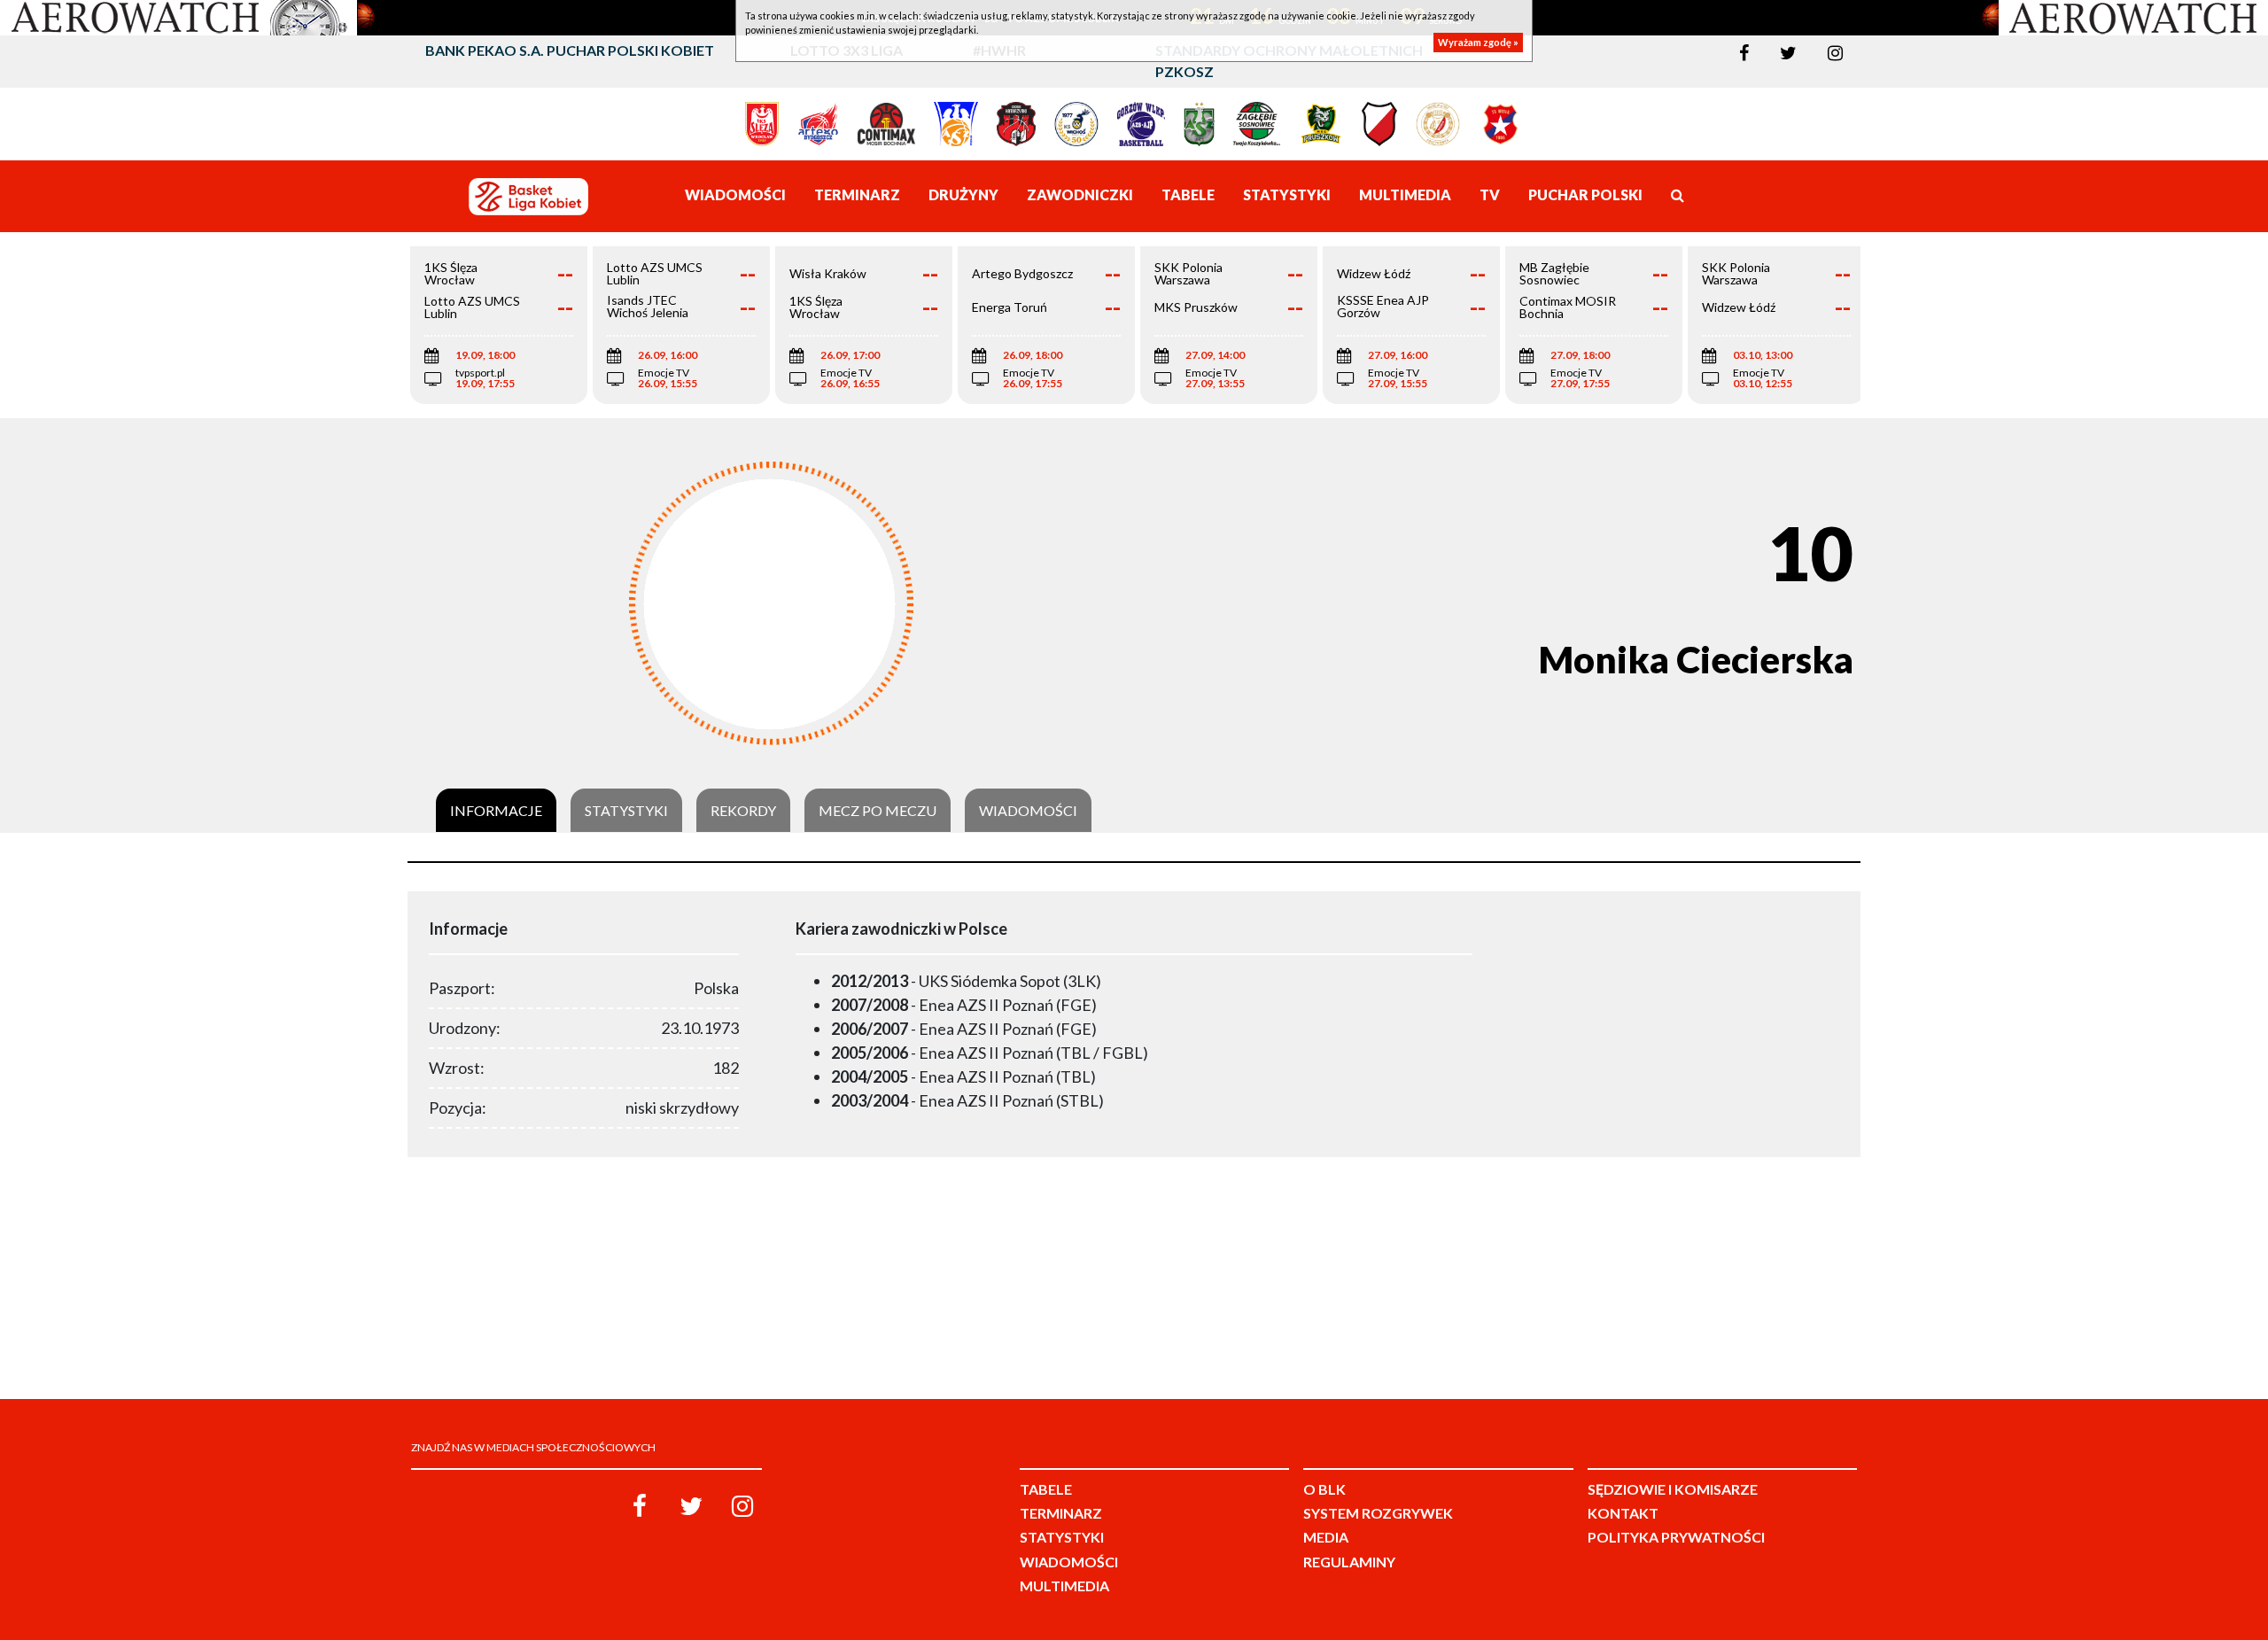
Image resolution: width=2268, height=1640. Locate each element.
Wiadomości (1028, 811)
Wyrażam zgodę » (1478, 42)
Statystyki (626, 811)
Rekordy (743, 811)
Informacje (496, 811)
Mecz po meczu (878, 811)
